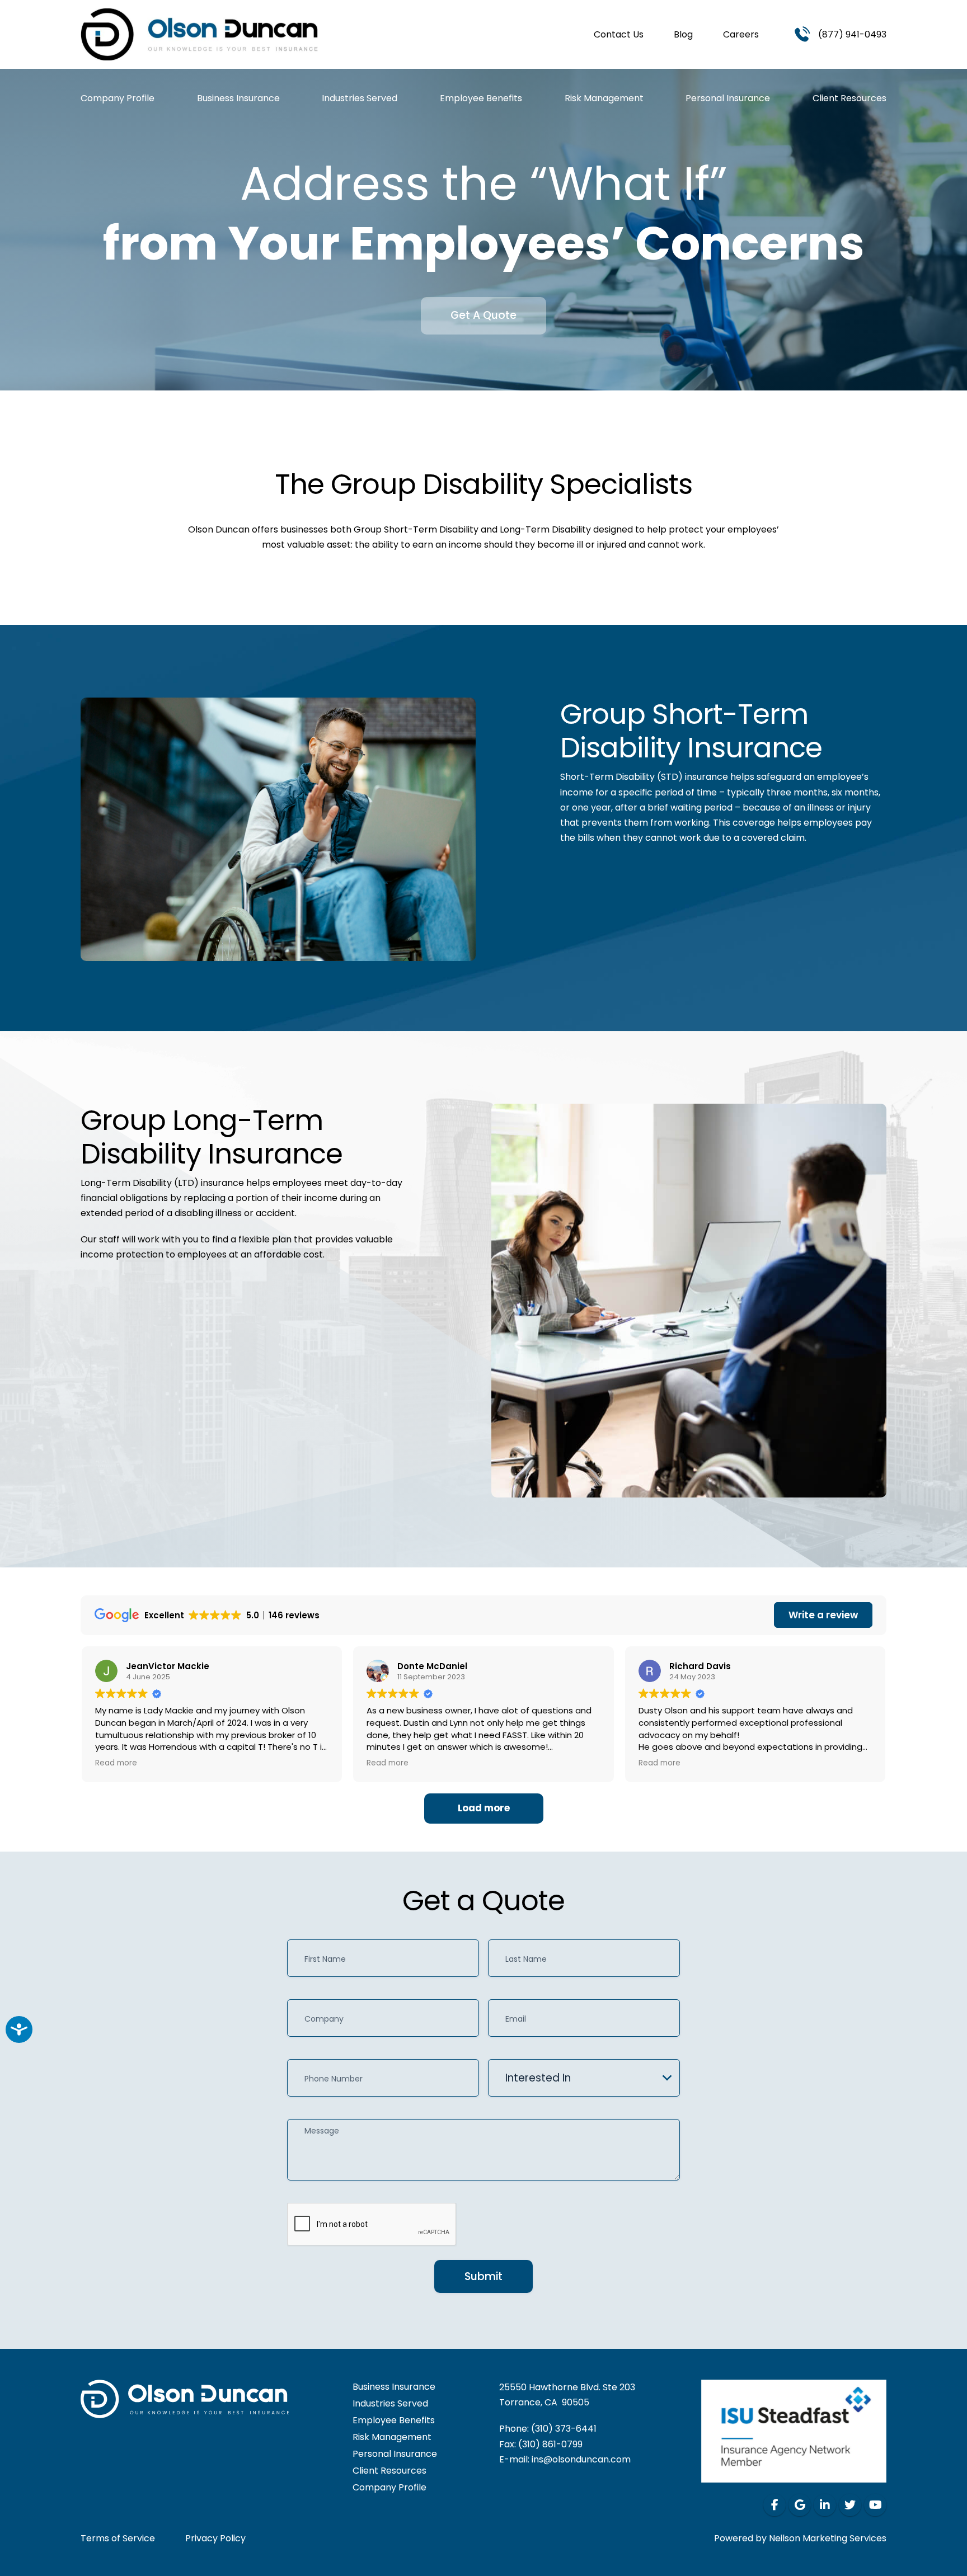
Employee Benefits (481, 98)
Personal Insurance (728, 98)
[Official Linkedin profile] (825, 2505)
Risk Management (604, 98)
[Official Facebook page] (774, 2505)
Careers (741, 34)
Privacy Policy (215, 2538)
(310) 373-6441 (564, 2429)
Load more (484, 1808)
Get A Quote (483, 315)
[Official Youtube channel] (875, 2505)
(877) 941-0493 (852, 34)
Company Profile (118, 98)
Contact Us (619, 34)
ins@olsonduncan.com (581, 2459)
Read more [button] (116, 1763)
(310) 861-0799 (550, 2444)
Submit (483, 2276)
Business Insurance (238, 98)
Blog (683, 34)
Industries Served (360, 98)
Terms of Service (118, 2538)
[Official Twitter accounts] (850, 2505)
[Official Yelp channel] (800, 2505)
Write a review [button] (823, 1615)
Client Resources (849, 98)
